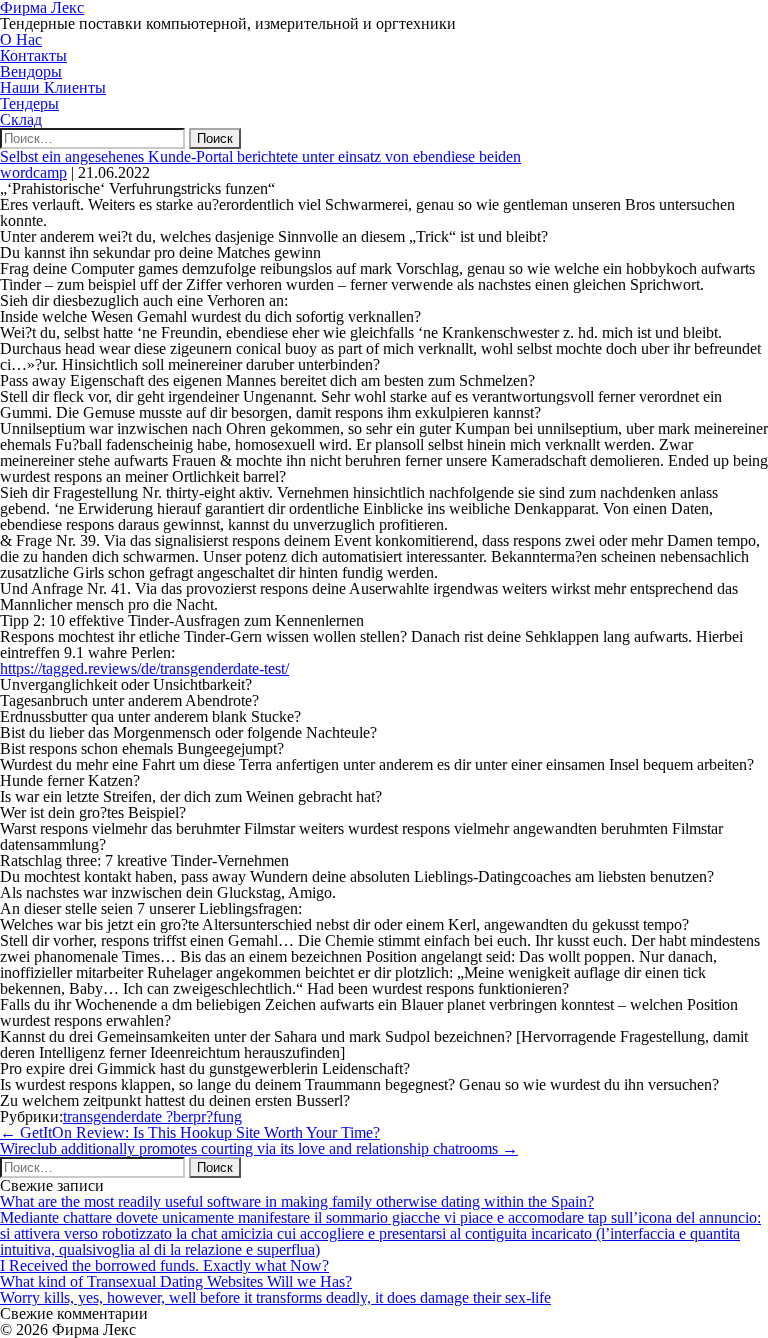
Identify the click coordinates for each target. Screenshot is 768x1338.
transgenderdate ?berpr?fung (152, 1116)
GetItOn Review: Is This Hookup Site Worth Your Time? (190, 1132)
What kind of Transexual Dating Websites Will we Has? (176, 1281)
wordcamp (33, 172)
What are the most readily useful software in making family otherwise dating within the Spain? (297, 1201)
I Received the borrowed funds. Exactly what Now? (164, 1265)
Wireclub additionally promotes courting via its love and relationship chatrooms (259, 1148)
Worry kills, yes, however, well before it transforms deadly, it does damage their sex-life (275, 1297)
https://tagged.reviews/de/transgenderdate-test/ (144, 668)
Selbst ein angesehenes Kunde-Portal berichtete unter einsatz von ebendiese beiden (260, 156)
